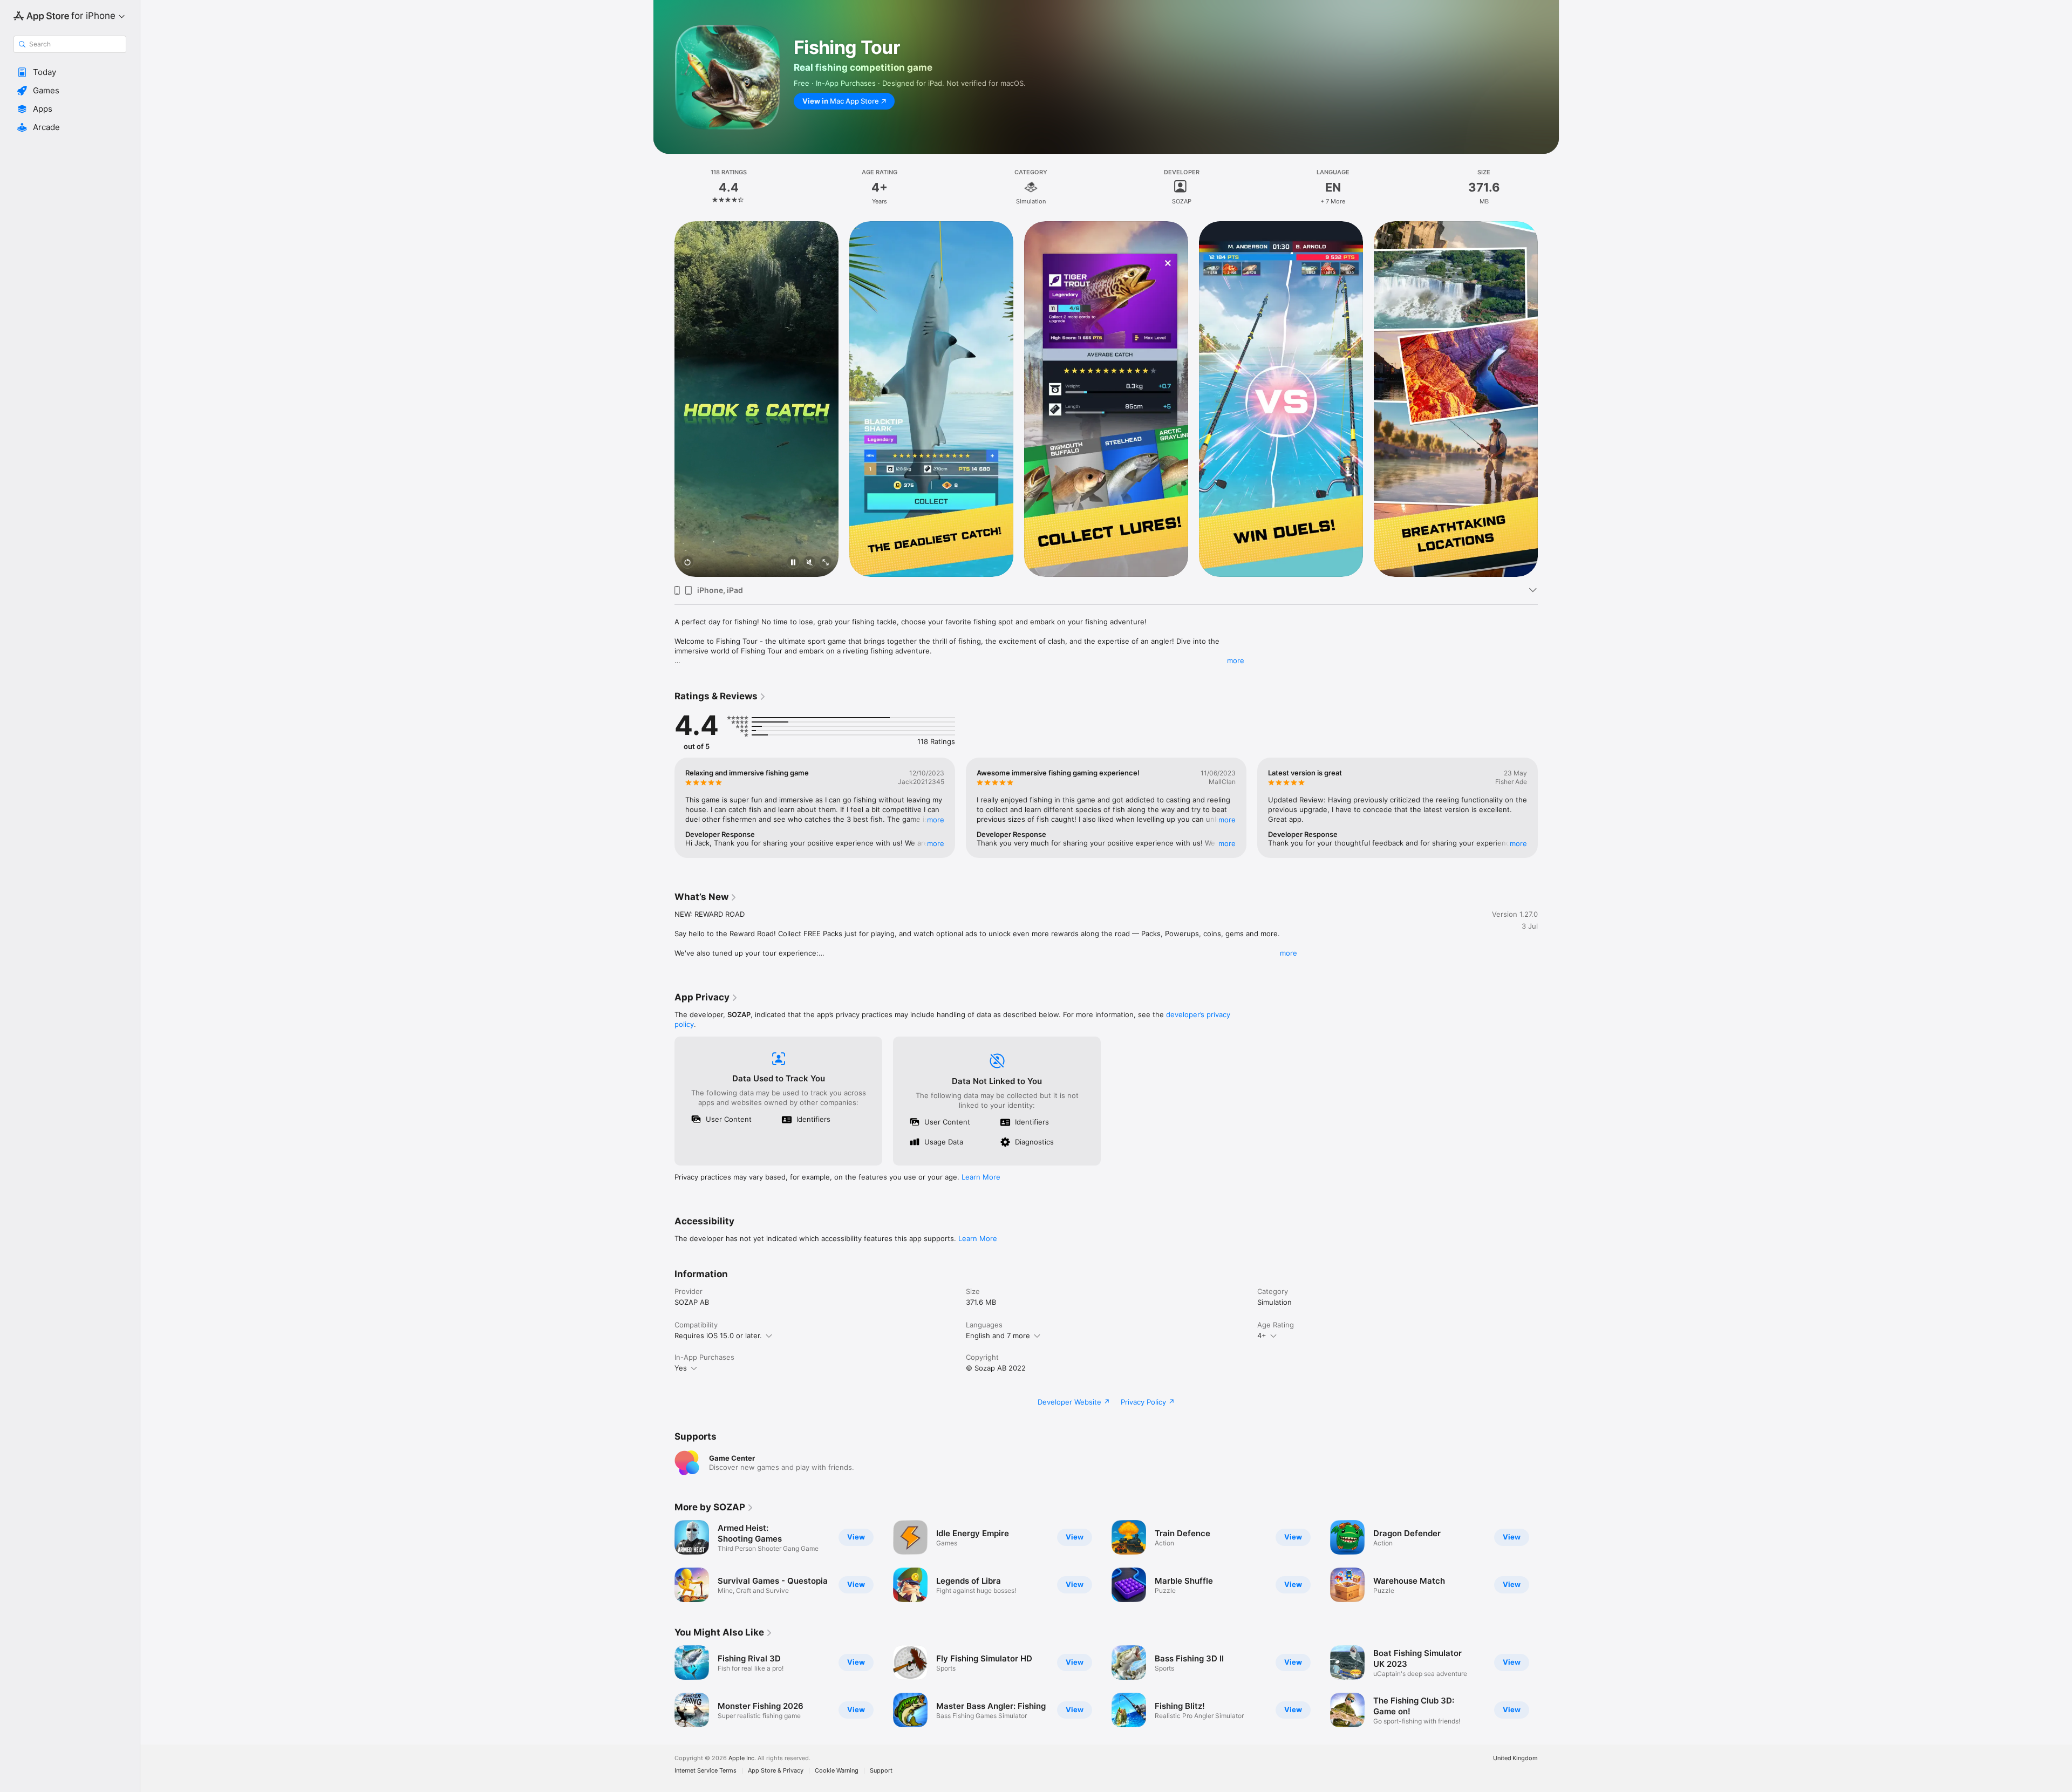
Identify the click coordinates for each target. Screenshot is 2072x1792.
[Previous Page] (664, 399)
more (1236, 660)
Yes (681, 1368)
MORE (936, 820)
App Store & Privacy (776, 1771)
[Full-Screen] (826, 563)
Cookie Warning (837, 1771)
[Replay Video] (687, 563)
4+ (1262, 1336)
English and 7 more (998, 1336)
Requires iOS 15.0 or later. (718, 1336)
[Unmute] (809, 563)
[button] (70, 72)
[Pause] (793, 563)
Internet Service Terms (706, 1771)
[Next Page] (1549, 399)
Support (881, 1771)
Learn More (981, 1177)
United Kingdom (1515, 1758)
